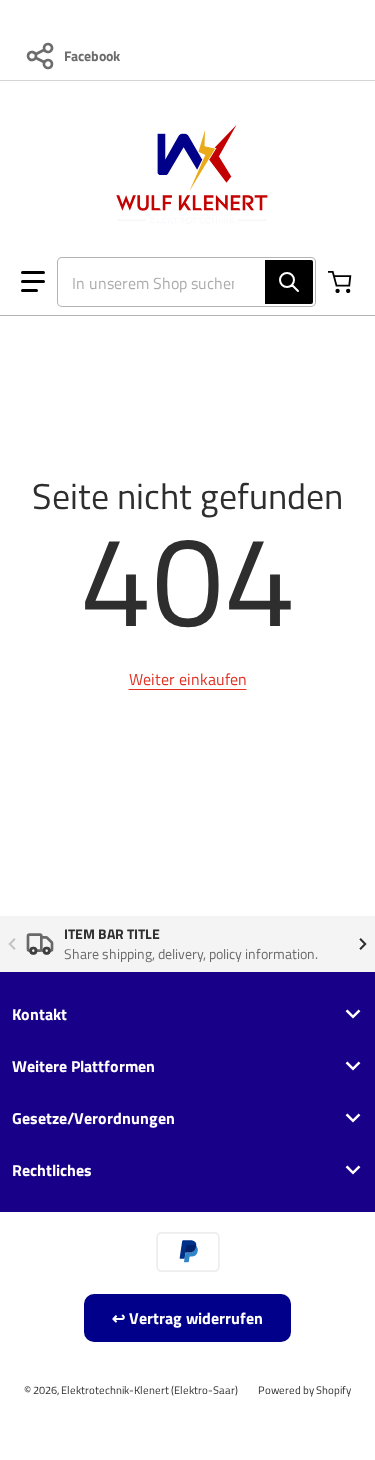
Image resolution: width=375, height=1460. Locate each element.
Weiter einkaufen (188, 679)
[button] (33, 282)
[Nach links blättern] (12, 944)
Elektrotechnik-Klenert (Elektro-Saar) (149, 1389)
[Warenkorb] (342, 282)
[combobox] (178, 282)
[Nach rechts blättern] (363, 944)
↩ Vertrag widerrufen (187, 1318)
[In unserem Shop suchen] (289, 282)
